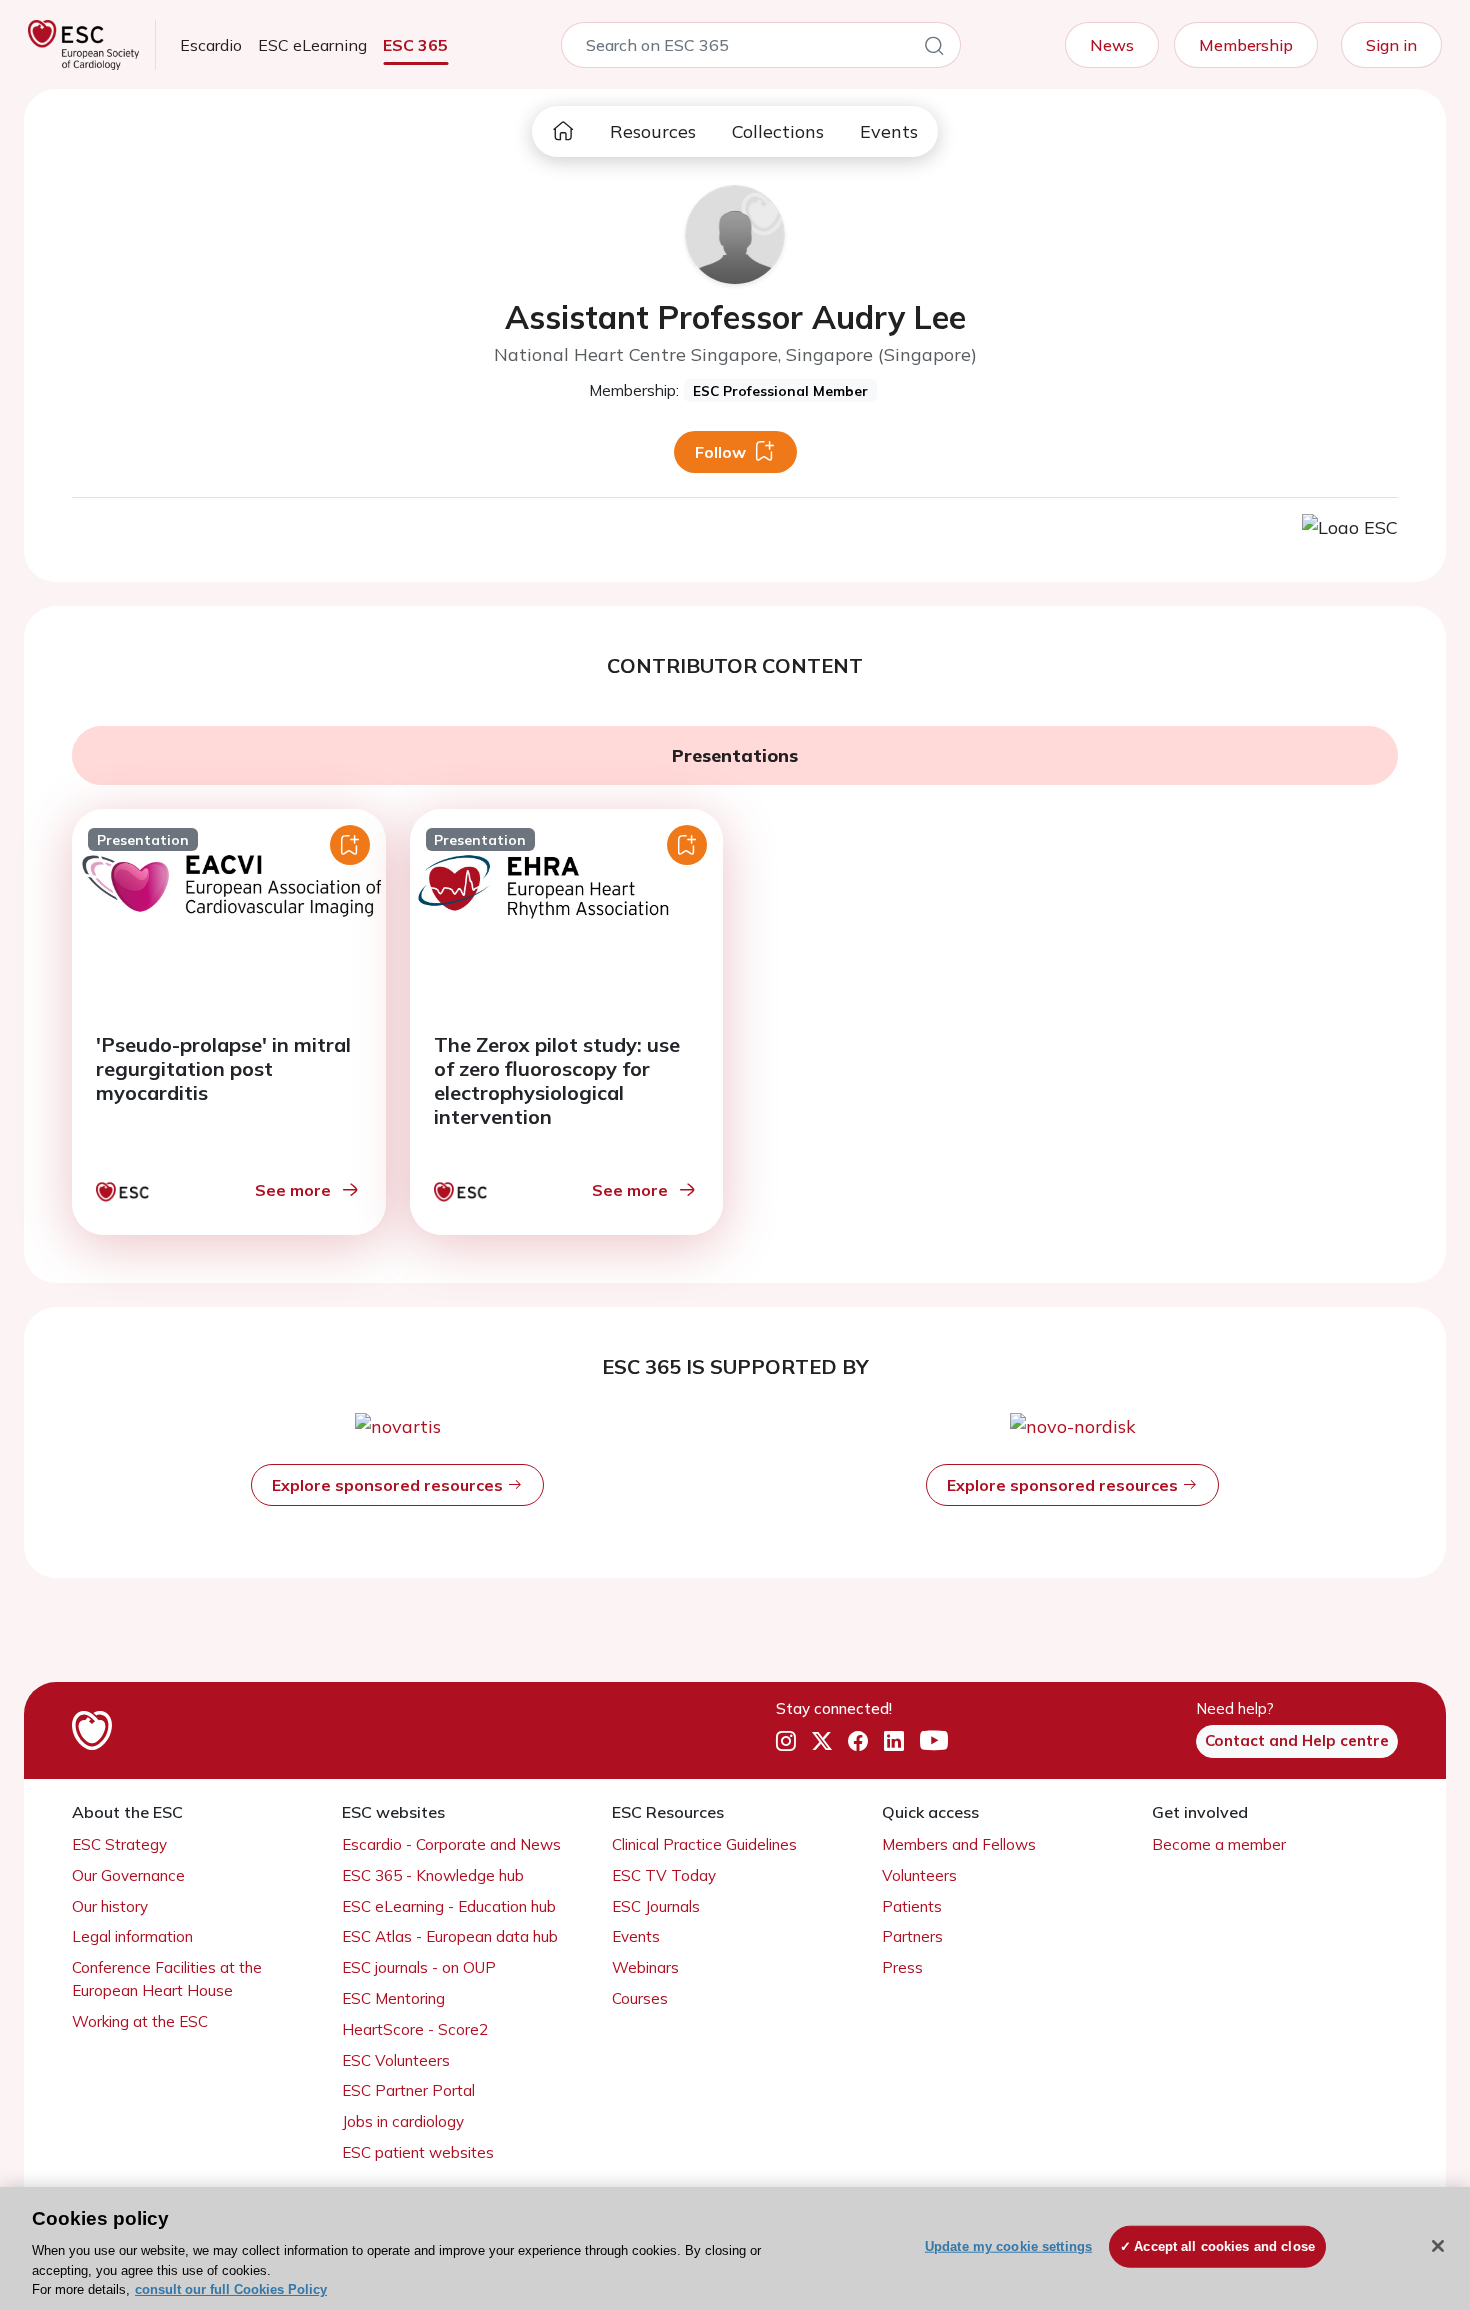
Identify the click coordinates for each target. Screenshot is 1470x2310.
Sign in (1391, 45)
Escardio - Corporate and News (451, 1844)
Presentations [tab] (735, 755)
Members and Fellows (959, 1844)
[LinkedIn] (894, 1742)
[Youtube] (934, 1742)
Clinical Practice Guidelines (704, 1844)
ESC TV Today (664, 1875)
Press (902, 1967)
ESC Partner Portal (408, 2090)
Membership (1246, 45)
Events (889, 131)
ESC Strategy (119, 1844)
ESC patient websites (418, 2152)
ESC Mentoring (393, 1998)
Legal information (132, 1936)
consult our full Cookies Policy (231, 2289)
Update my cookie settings (1008, 2246)
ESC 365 (415, 45)
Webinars (645, 1967)
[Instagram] (786, 1742)
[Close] (1438, 2246)
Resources (653, 131)
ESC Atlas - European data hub (450, 1936)
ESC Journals (656, 1906)
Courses (640, 1998)
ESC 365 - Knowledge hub (433, 1875)
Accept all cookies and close (1224, 2246)
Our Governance (128, 1875)
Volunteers (919, 1875)
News (1112, 45)
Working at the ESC (140, 2021)
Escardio (211, 45)
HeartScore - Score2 (415, 2029)
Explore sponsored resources (389, 1485)
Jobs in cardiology (403, 2121)
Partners (912, 1936)
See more (293, 1190)
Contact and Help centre (1297, 1740)
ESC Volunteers (396, 2060)
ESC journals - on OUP (419, 1967)
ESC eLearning (312, 45)
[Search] (934, 49)
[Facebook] (858, 1742)
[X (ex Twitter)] (822, 1742)
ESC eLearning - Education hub (449, 1906)
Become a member (1219, 1844)
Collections (778, 131)
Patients (912, 1906)
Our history (110, 1906)
